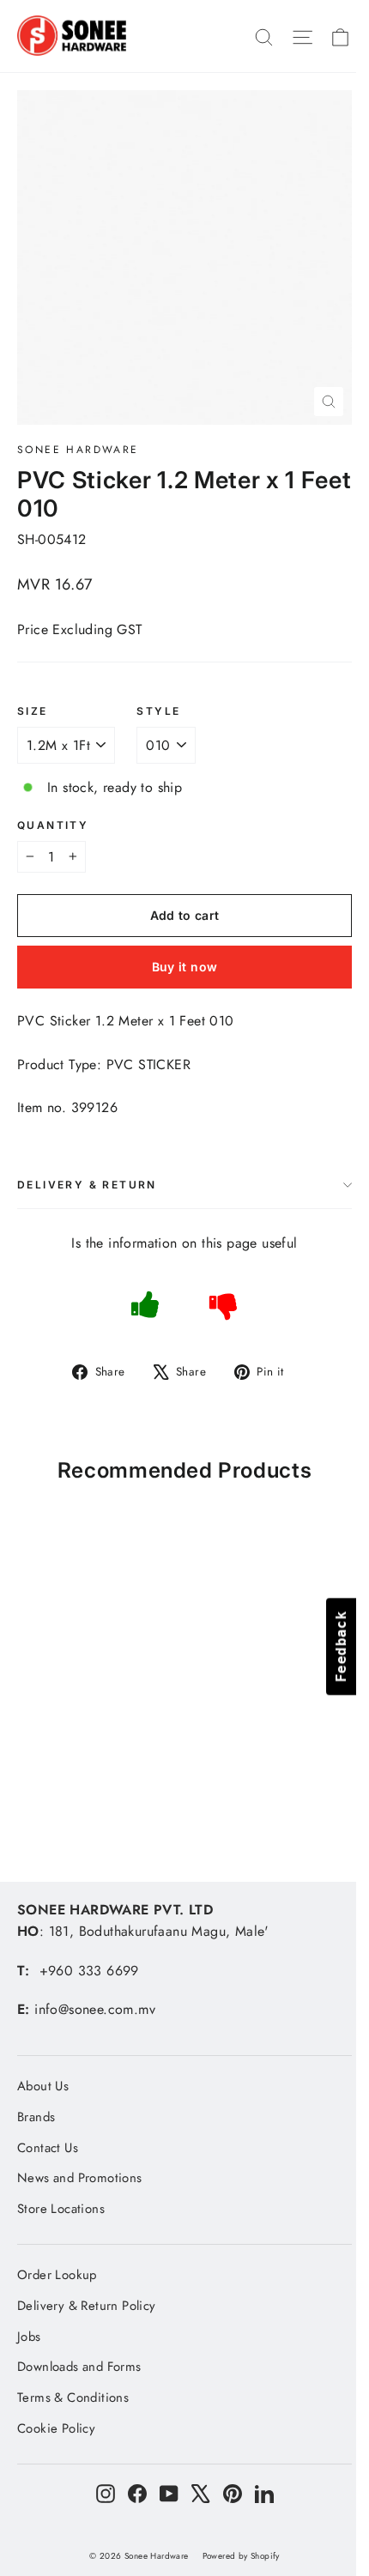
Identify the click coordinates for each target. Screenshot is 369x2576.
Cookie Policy (56, 2428)
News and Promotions (80, 2178)
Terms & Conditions (73, 2398)
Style (158, 711)
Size (33, 711)
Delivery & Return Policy (87, 2306)
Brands (36, 2117)
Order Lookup (57, 2275)
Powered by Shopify (241, 2556)
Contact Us (48, 2148)
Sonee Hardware (78, 450)
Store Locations (61, 2209)
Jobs (29, 2337)
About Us (43, 2086)
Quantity (53, 825)
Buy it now (185, 967)
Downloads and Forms (79, 2367)
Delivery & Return (87, 1185)
